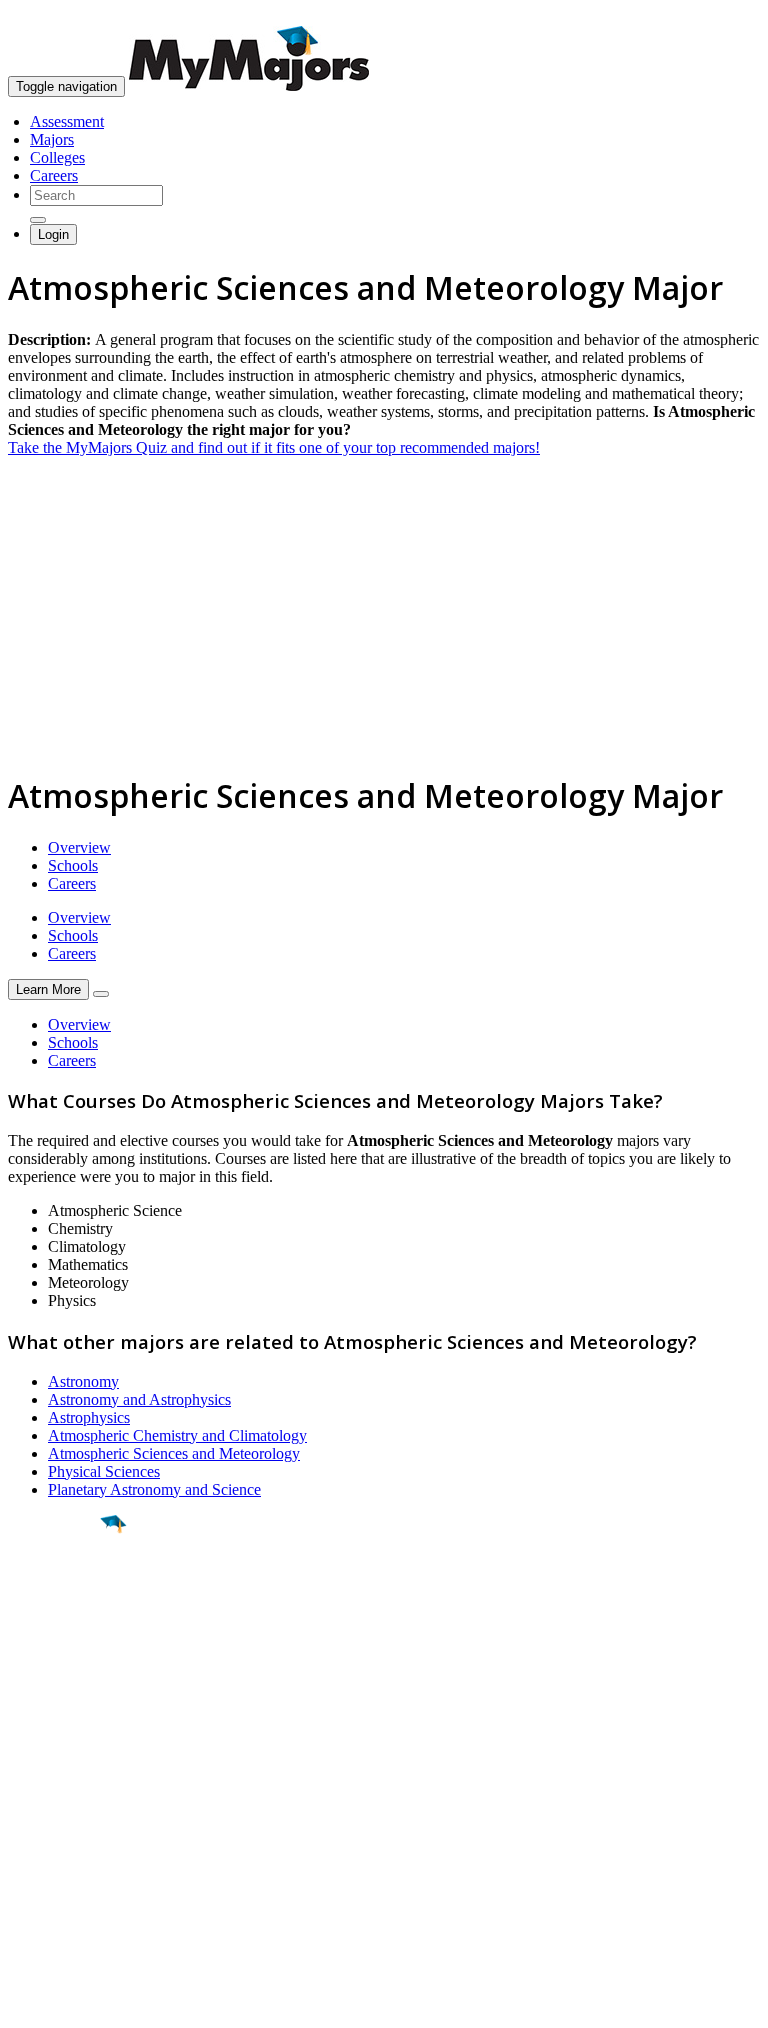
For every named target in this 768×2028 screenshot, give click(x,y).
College (61, 1635)
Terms (27, 2002)
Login (53, 234)
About (32, 1753)
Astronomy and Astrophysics (139, 1399)
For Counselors (56, 1811)
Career (59, 1679)
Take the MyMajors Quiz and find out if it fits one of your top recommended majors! (274, 447)
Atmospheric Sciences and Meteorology (174, 1453)
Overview (79, 847)
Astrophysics (89, 1417)
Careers (54, 175)
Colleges (57, 157)
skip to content (719, 15)
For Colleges (48, 1829)
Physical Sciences (104, 1471)
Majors (52, 139)
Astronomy (83, 1381)
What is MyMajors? (70, 1793)
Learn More (48, 989)
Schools (73, 865)
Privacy (82, 2002)
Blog (23, 1883)
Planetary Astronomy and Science (154, 1489)
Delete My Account (70, 1865)
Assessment (67, 121)
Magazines (42, 1847)
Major (55, 1592)
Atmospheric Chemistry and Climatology (177, 1435)
